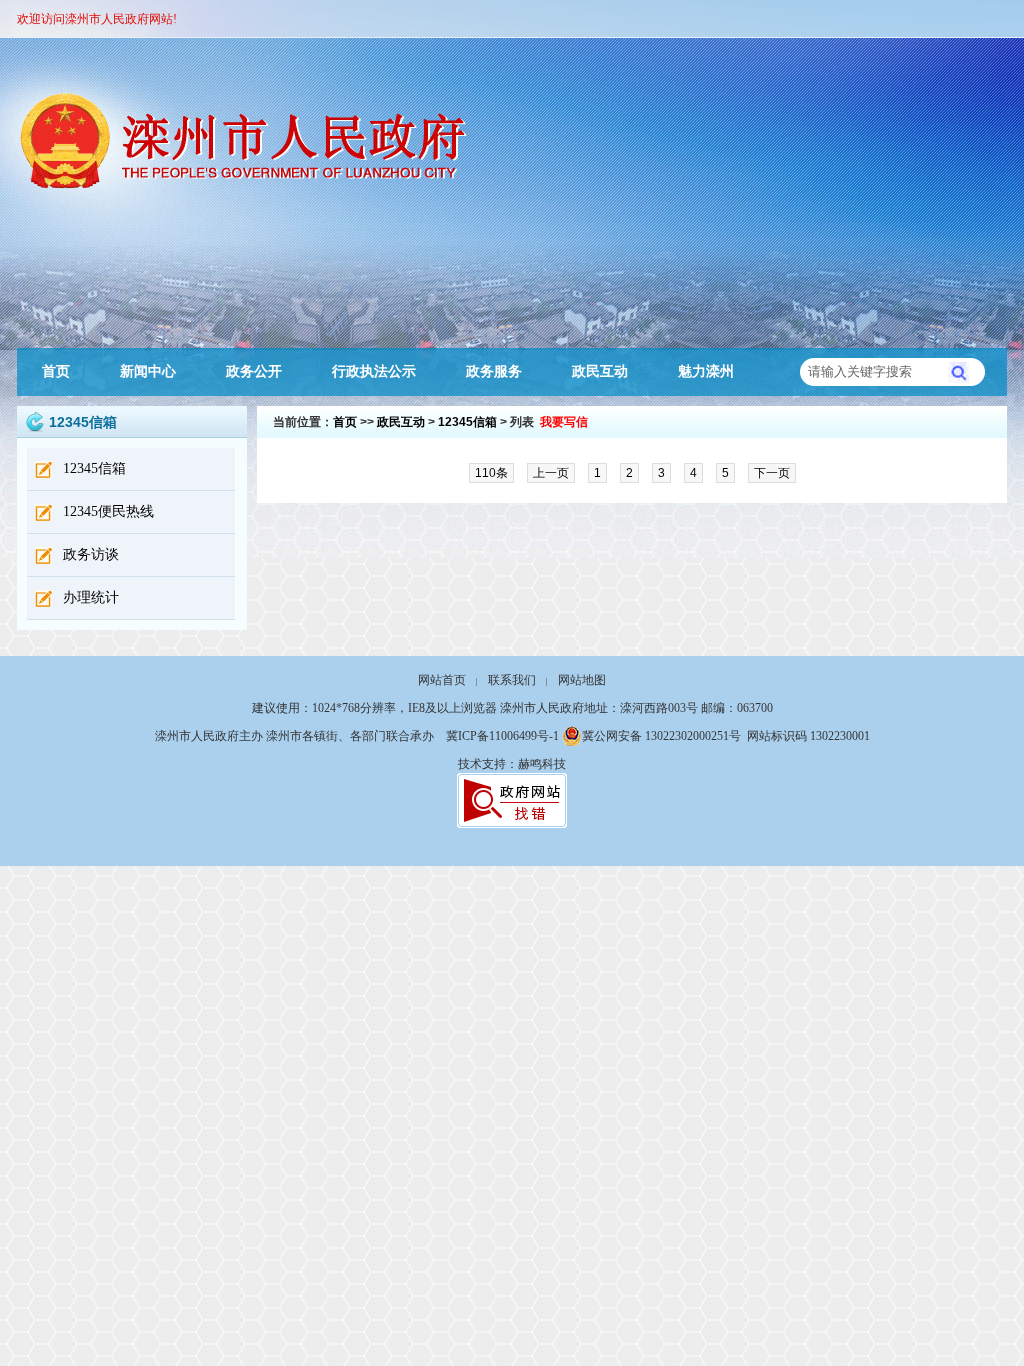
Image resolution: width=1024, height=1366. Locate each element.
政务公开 (254, 371)
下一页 (772, 473)
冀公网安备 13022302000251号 (661, 736)
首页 (56, 371)
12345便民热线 (108, 511)
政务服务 (494, 371)
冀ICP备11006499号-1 (502, 736)
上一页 (551, 473)
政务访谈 (91, 554)
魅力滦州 (706, 371)
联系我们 (512, 680)
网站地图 (582, 680)
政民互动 (600, 371)
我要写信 (564, 422)
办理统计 (91, 597)
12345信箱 (94, 468)
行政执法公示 (374, 371)
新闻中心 (148, 371)
